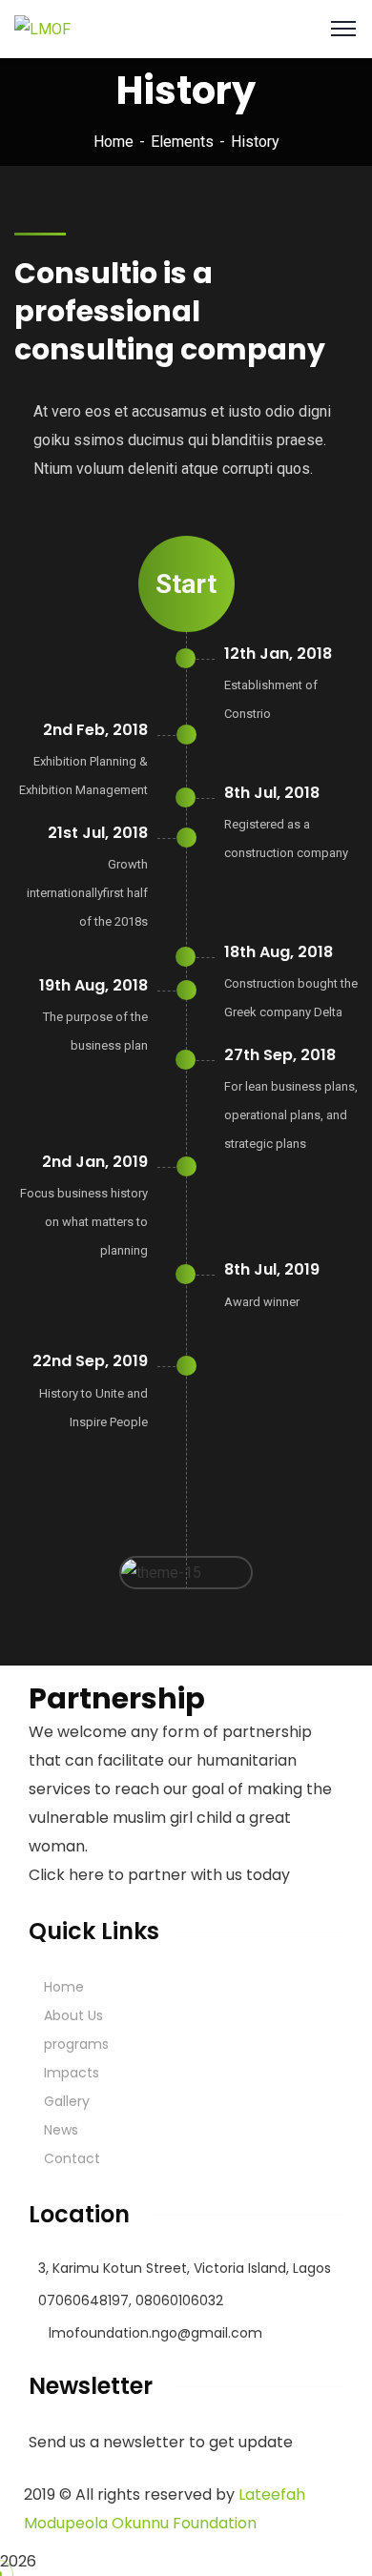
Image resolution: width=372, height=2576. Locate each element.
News (61, 2130)
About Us (73, 2015)
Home (114, 142)
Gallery (67, 2101)
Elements (182, 142)
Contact (72, 2158)
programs (76, 2044)
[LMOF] (42, 28)
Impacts (72, 2073)
